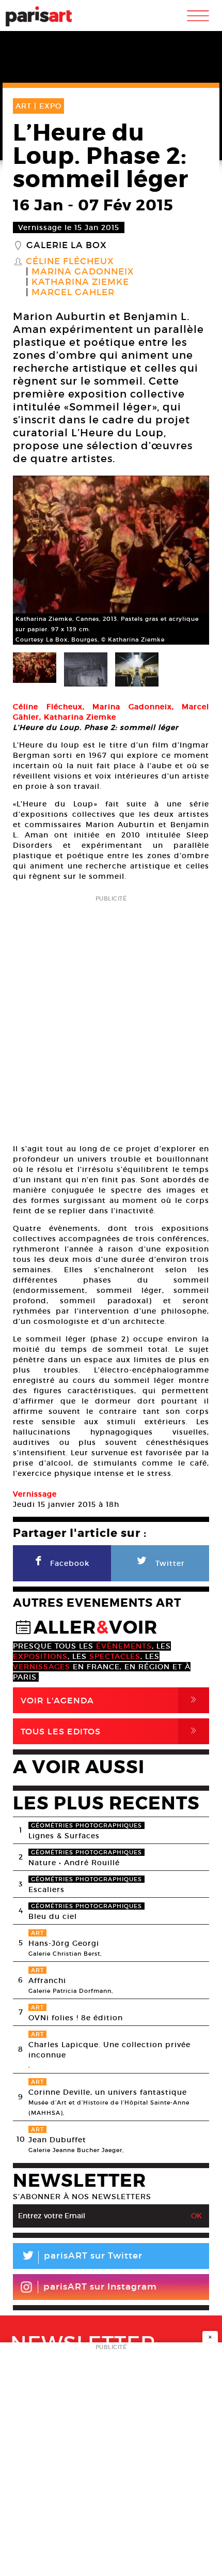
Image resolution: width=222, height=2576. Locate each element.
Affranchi (47, 1980)
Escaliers (46, 1889)
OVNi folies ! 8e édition (76, 2018)
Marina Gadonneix (83, 272)
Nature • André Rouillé (74, 1863)
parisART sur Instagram (100, 2287)
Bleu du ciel (53, 1916)
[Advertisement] (111, 1016)
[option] (111, 560)
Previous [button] (34, 560)
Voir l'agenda (110, 1700)
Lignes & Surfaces (64, 1836)
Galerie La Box (67, 246)
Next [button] (188, 560)
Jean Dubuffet (57, 2140)
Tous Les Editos (110, 1731)
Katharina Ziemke (80, 282)
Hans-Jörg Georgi (64, 1943)
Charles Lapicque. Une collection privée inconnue (109, 2050)
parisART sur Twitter (82, 2257)
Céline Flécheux (70, 262)
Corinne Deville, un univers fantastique (108, 2092)
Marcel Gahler (73, 293)
